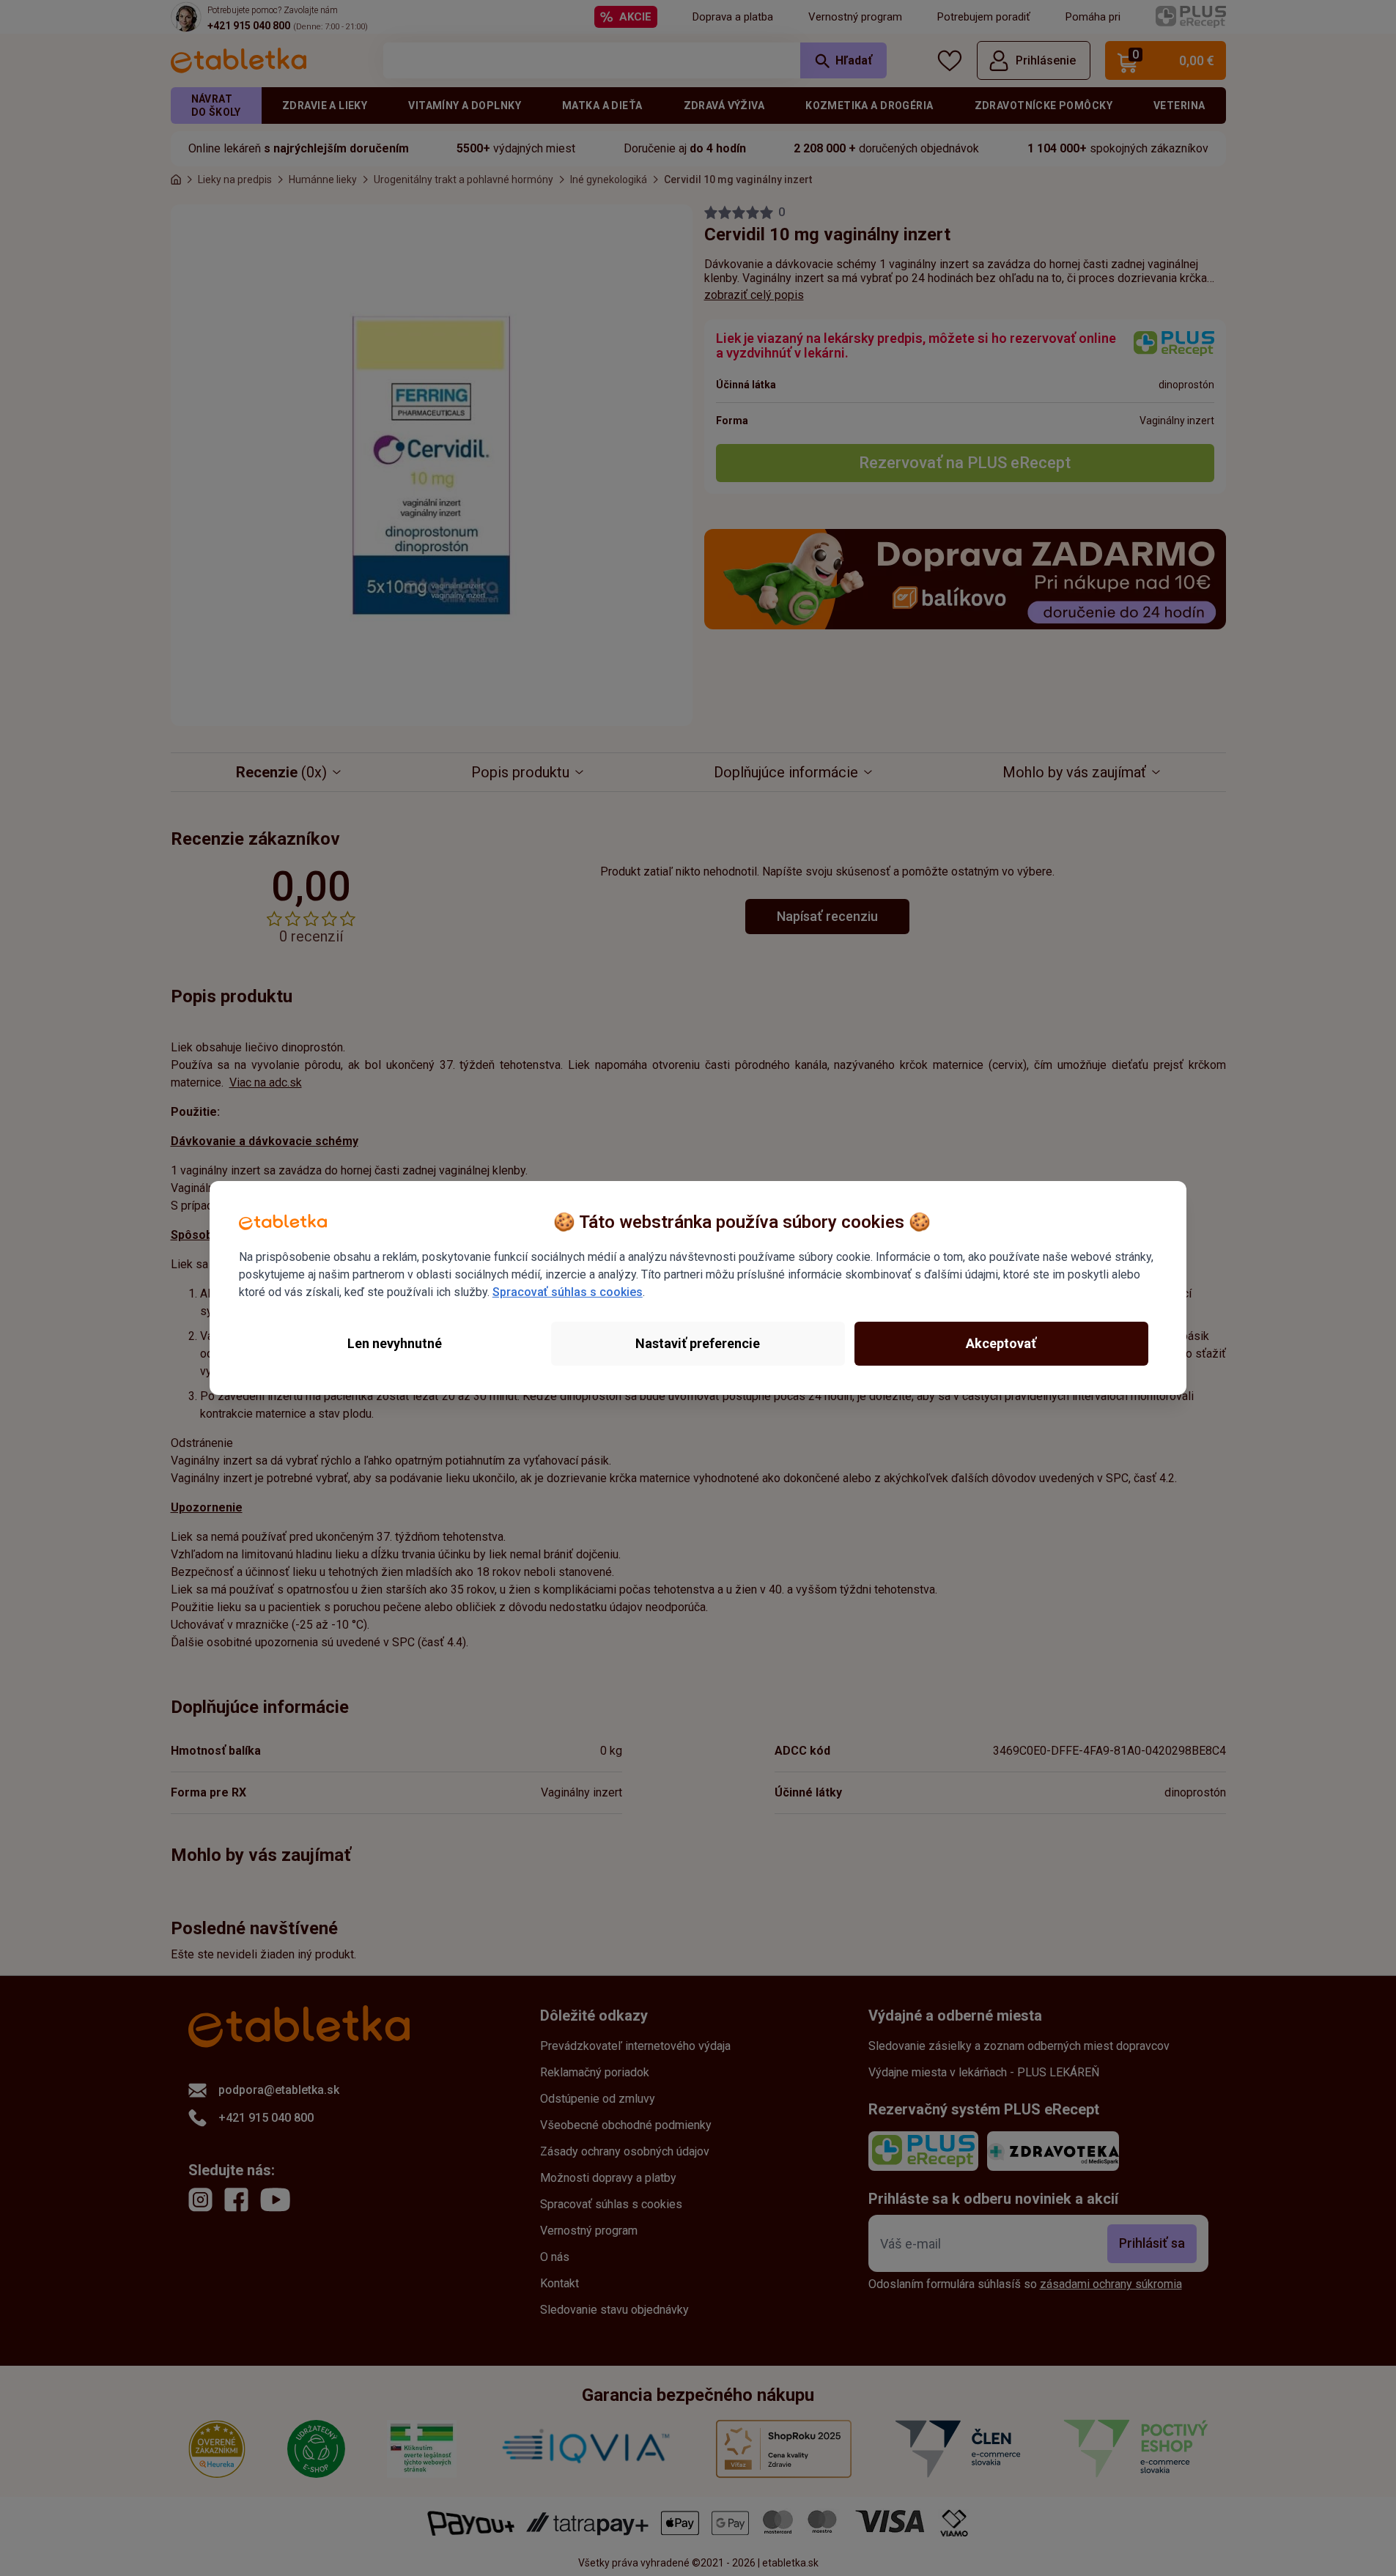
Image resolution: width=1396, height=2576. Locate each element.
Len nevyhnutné (395, 1343)
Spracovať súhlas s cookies (568, 1292)
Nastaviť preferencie (698, 1343)
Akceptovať (1001, 1343)
